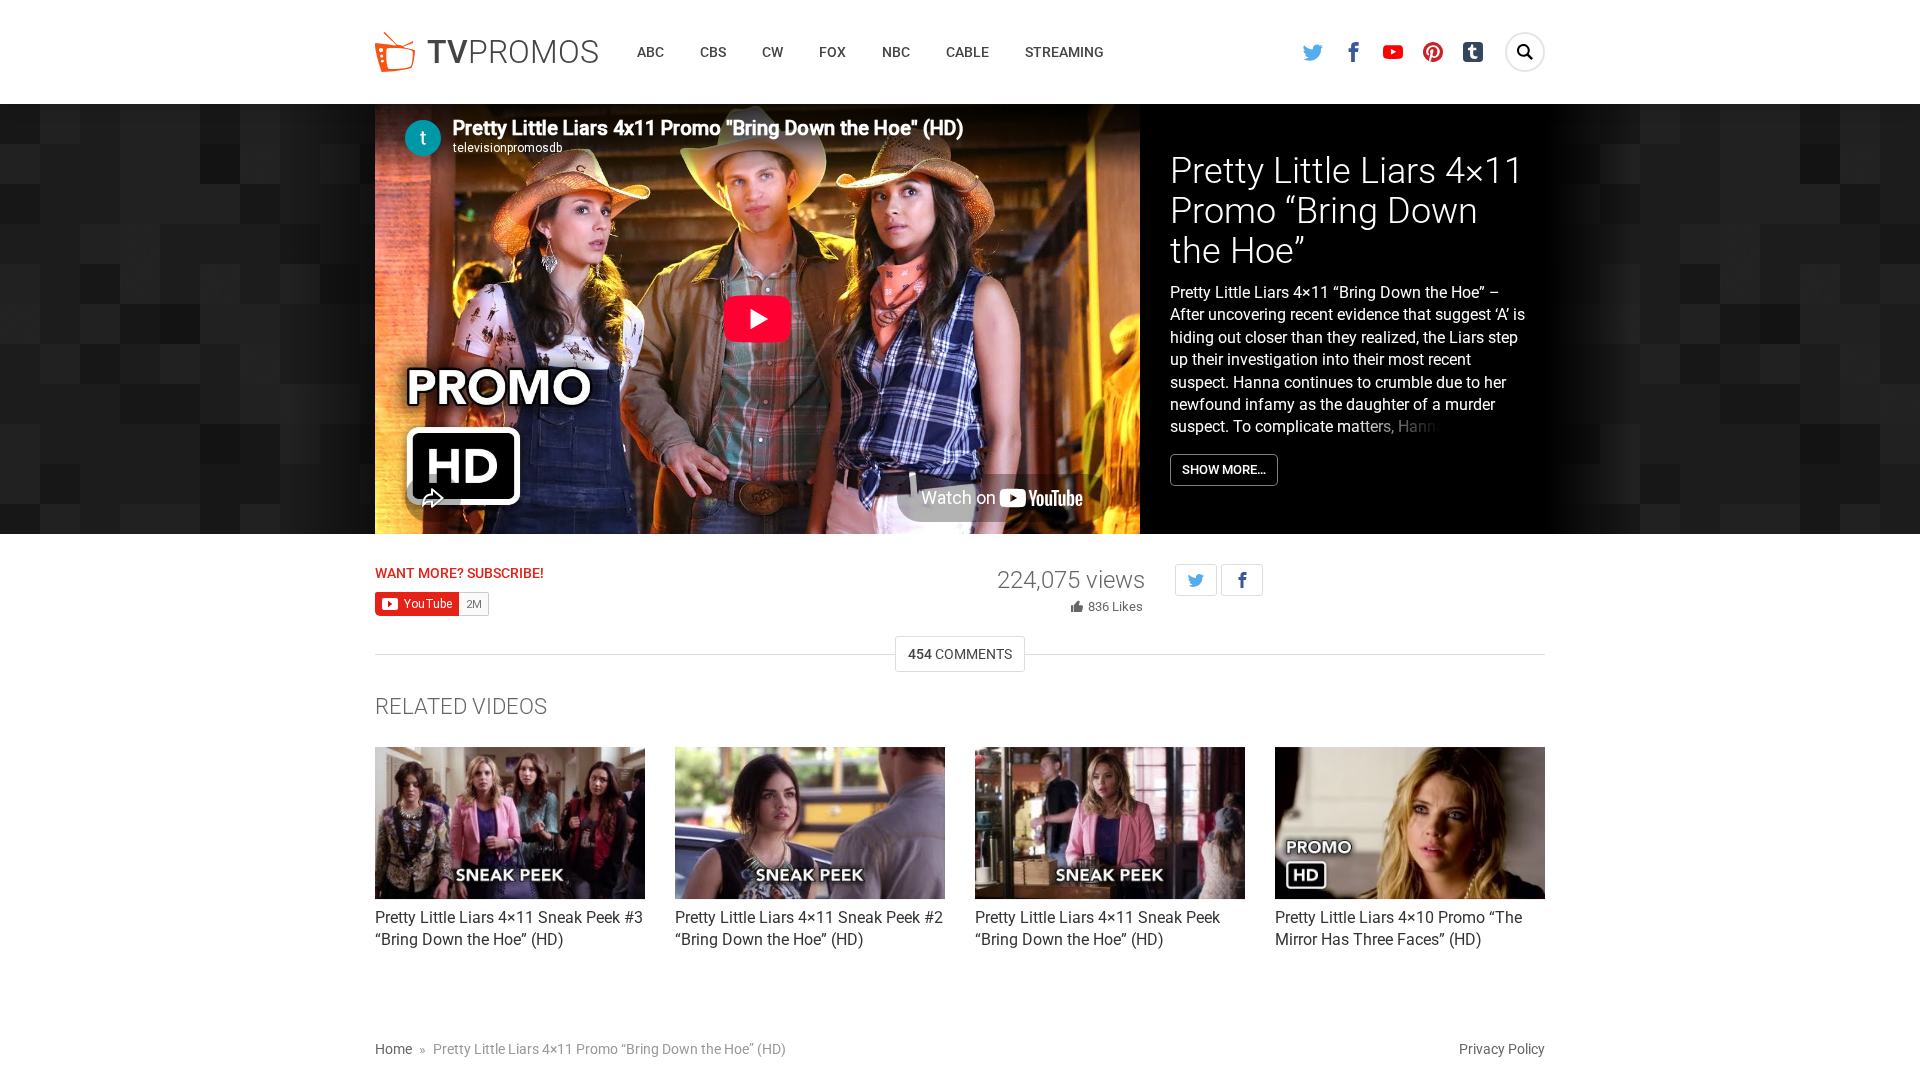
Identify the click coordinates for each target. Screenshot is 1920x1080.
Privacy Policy (1502, 1049)
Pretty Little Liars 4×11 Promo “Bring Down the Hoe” (1347, 210)
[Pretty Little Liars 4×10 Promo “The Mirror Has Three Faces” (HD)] (1410, 823)
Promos (513, 52)
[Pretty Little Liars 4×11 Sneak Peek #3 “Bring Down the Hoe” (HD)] (510, 823)
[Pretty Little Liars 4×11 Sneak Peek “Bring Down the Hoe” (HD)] (1110, 823)
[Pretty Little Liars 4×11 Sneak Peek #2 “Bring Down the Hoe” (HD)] (810, 823)
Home (393, 1049)
